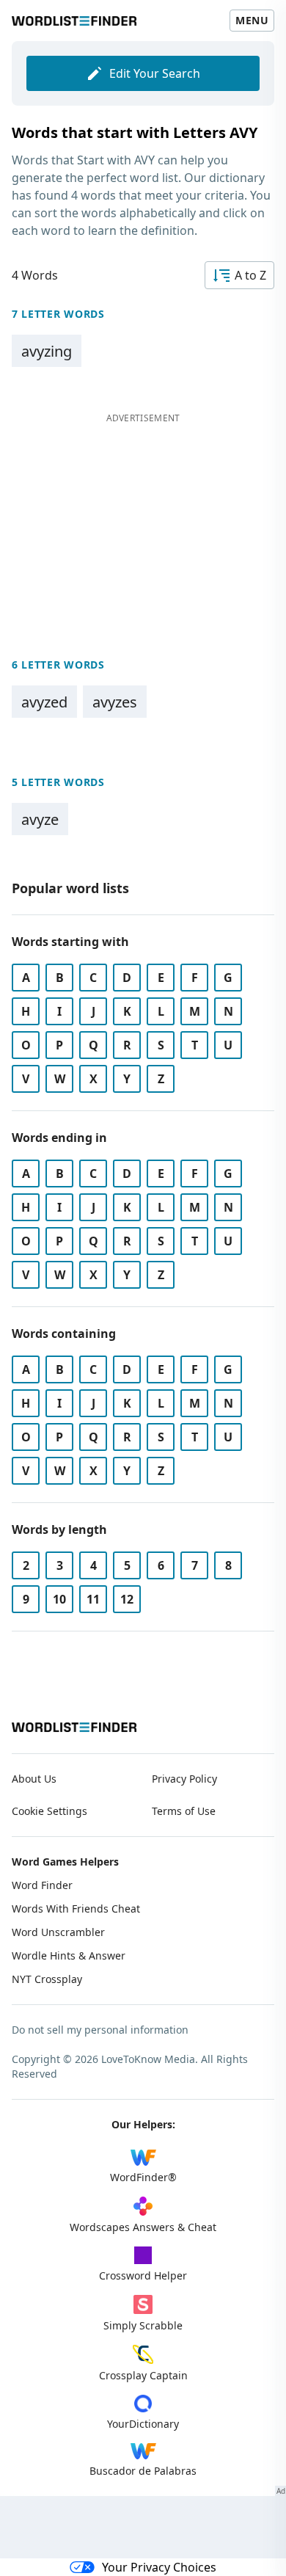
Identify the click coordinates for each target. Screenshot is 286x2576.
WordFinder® (143, 2177)
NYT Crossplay (47, 1979)
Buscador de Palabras (143, 2471)
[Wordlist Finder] (74, 1727)
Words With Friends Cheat (76, 1909)
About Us (34, 1779)
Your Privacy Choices (159, 2567)
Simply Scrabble (143, 2325)
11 (93, 1599)
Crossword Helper (143, 2275)
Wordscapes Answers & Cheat (143, 2227)
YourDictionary (143, 2424)
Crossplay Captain (143, 2375)
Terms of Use (184, 1811)
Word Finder (42, 1885)
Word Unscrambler (58, 1932)
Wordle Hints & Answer (69, 1955)
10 (59, 1599)
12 (127, 1599)
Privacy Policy (184, 1779)
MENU (252, 20)
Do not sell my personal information (100, 2030)
